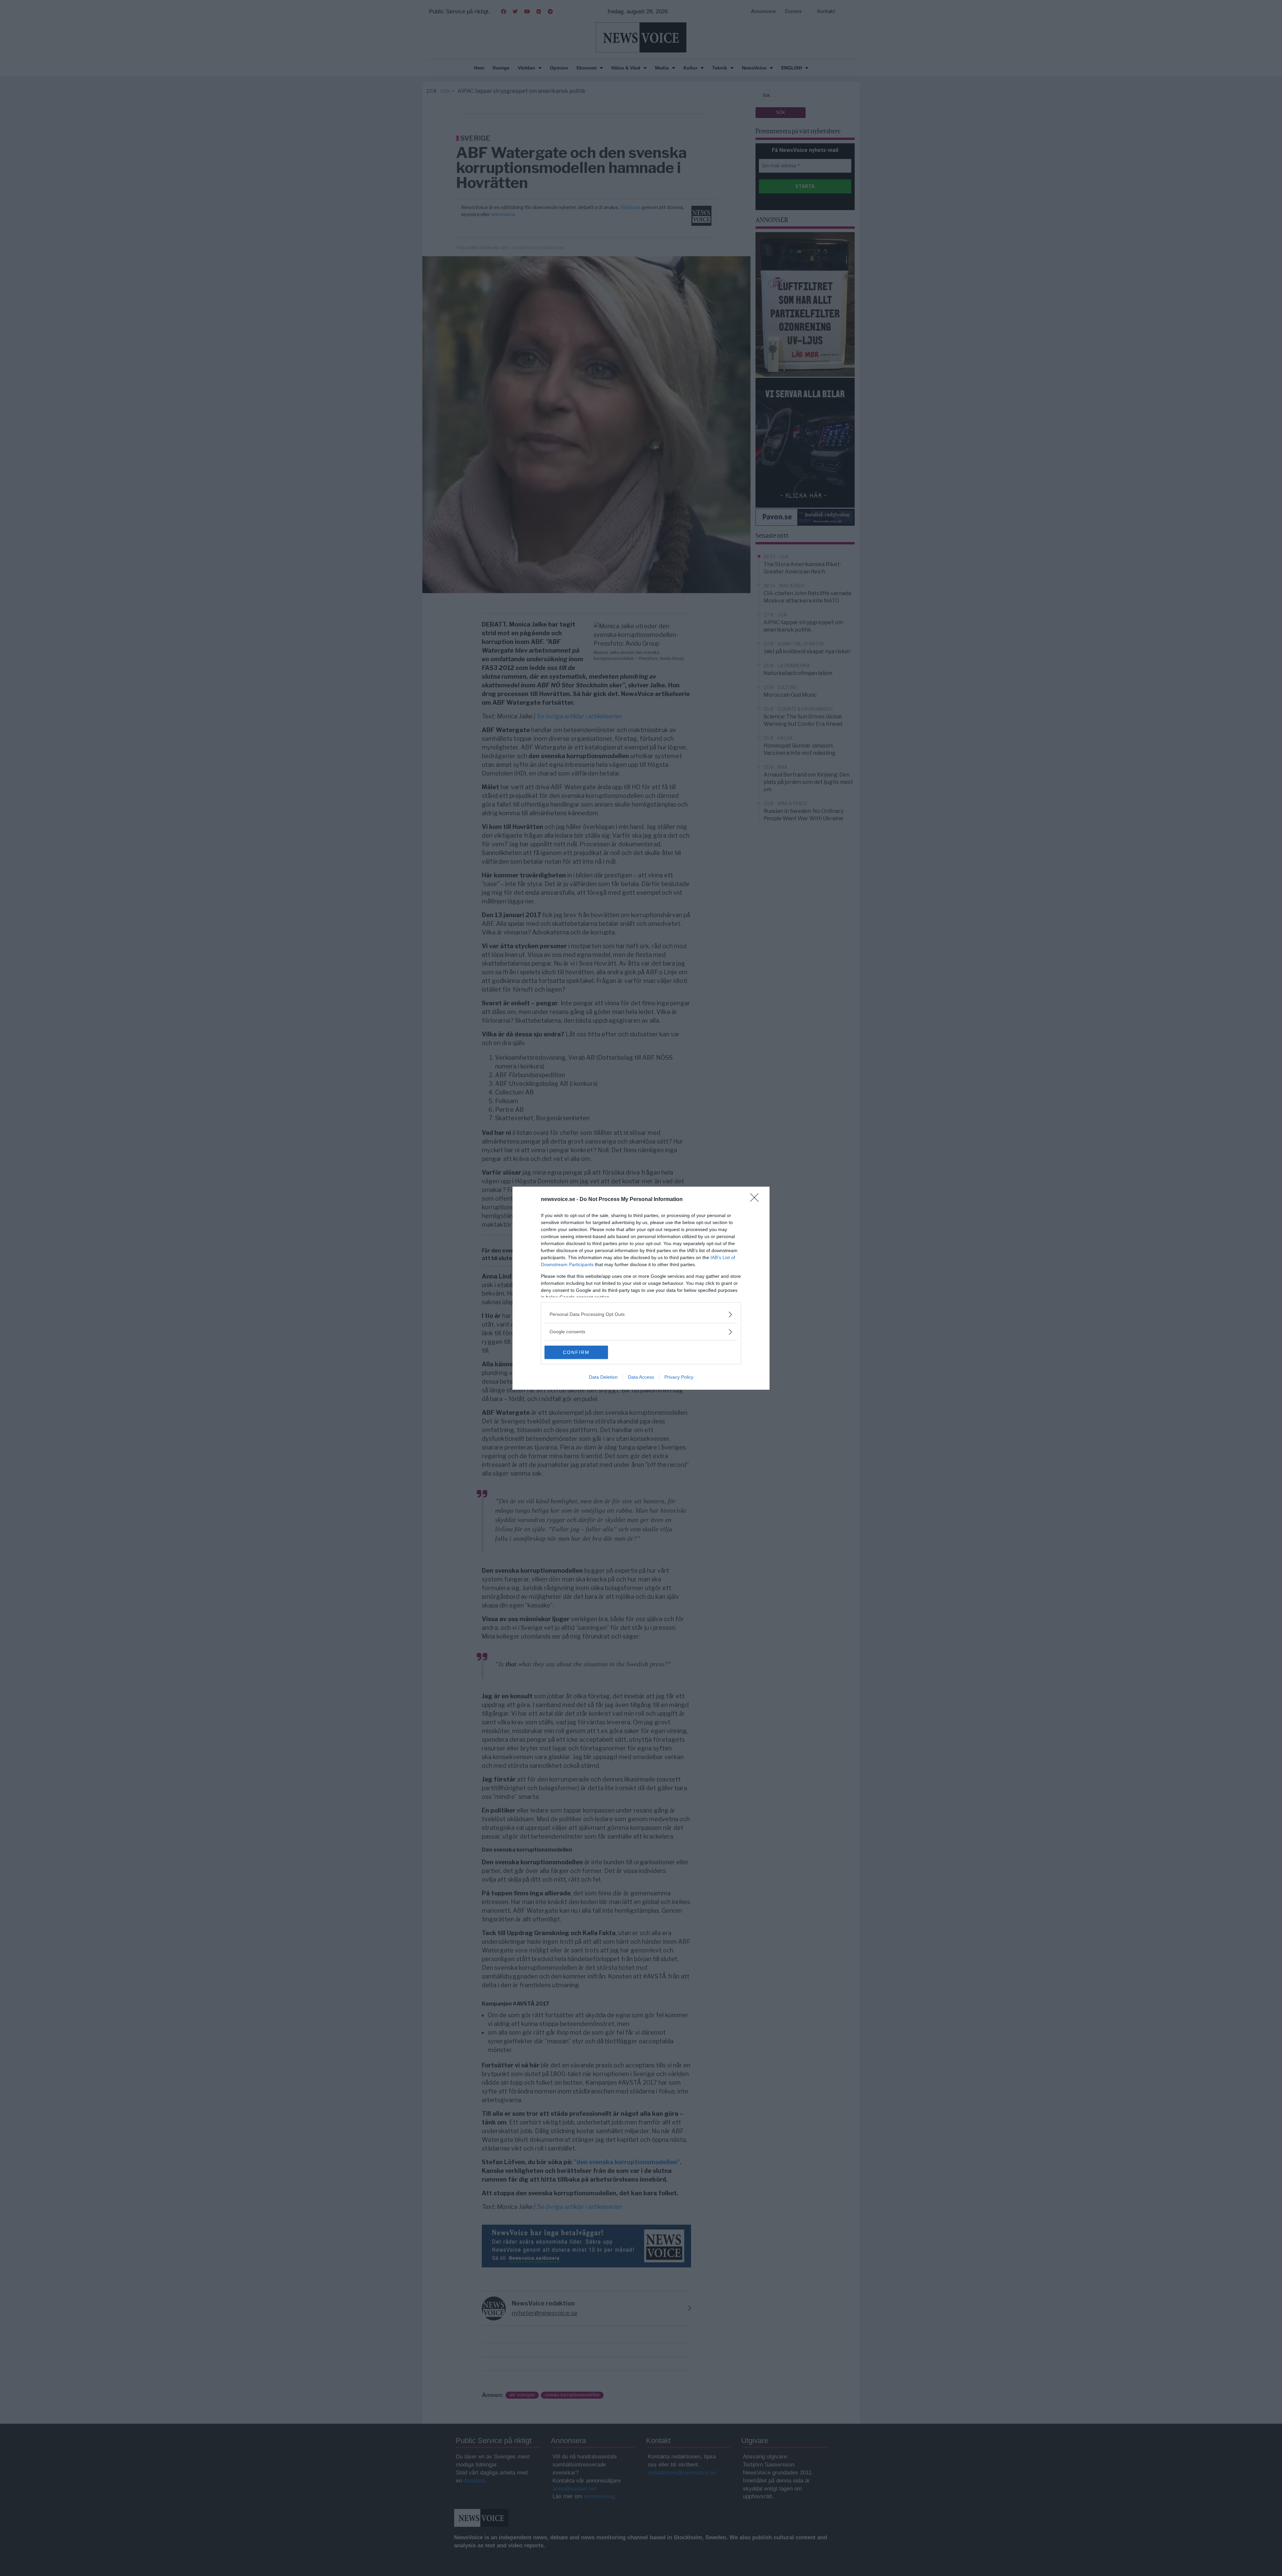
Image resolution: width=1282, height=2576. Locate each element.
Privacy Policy (679, 1377)
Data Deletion (603, 1377)
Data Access (641, 1377)
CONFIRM (576, 1352)
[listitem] (641, 1314)
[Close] (757, 1200)
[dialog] (641, 1288)
